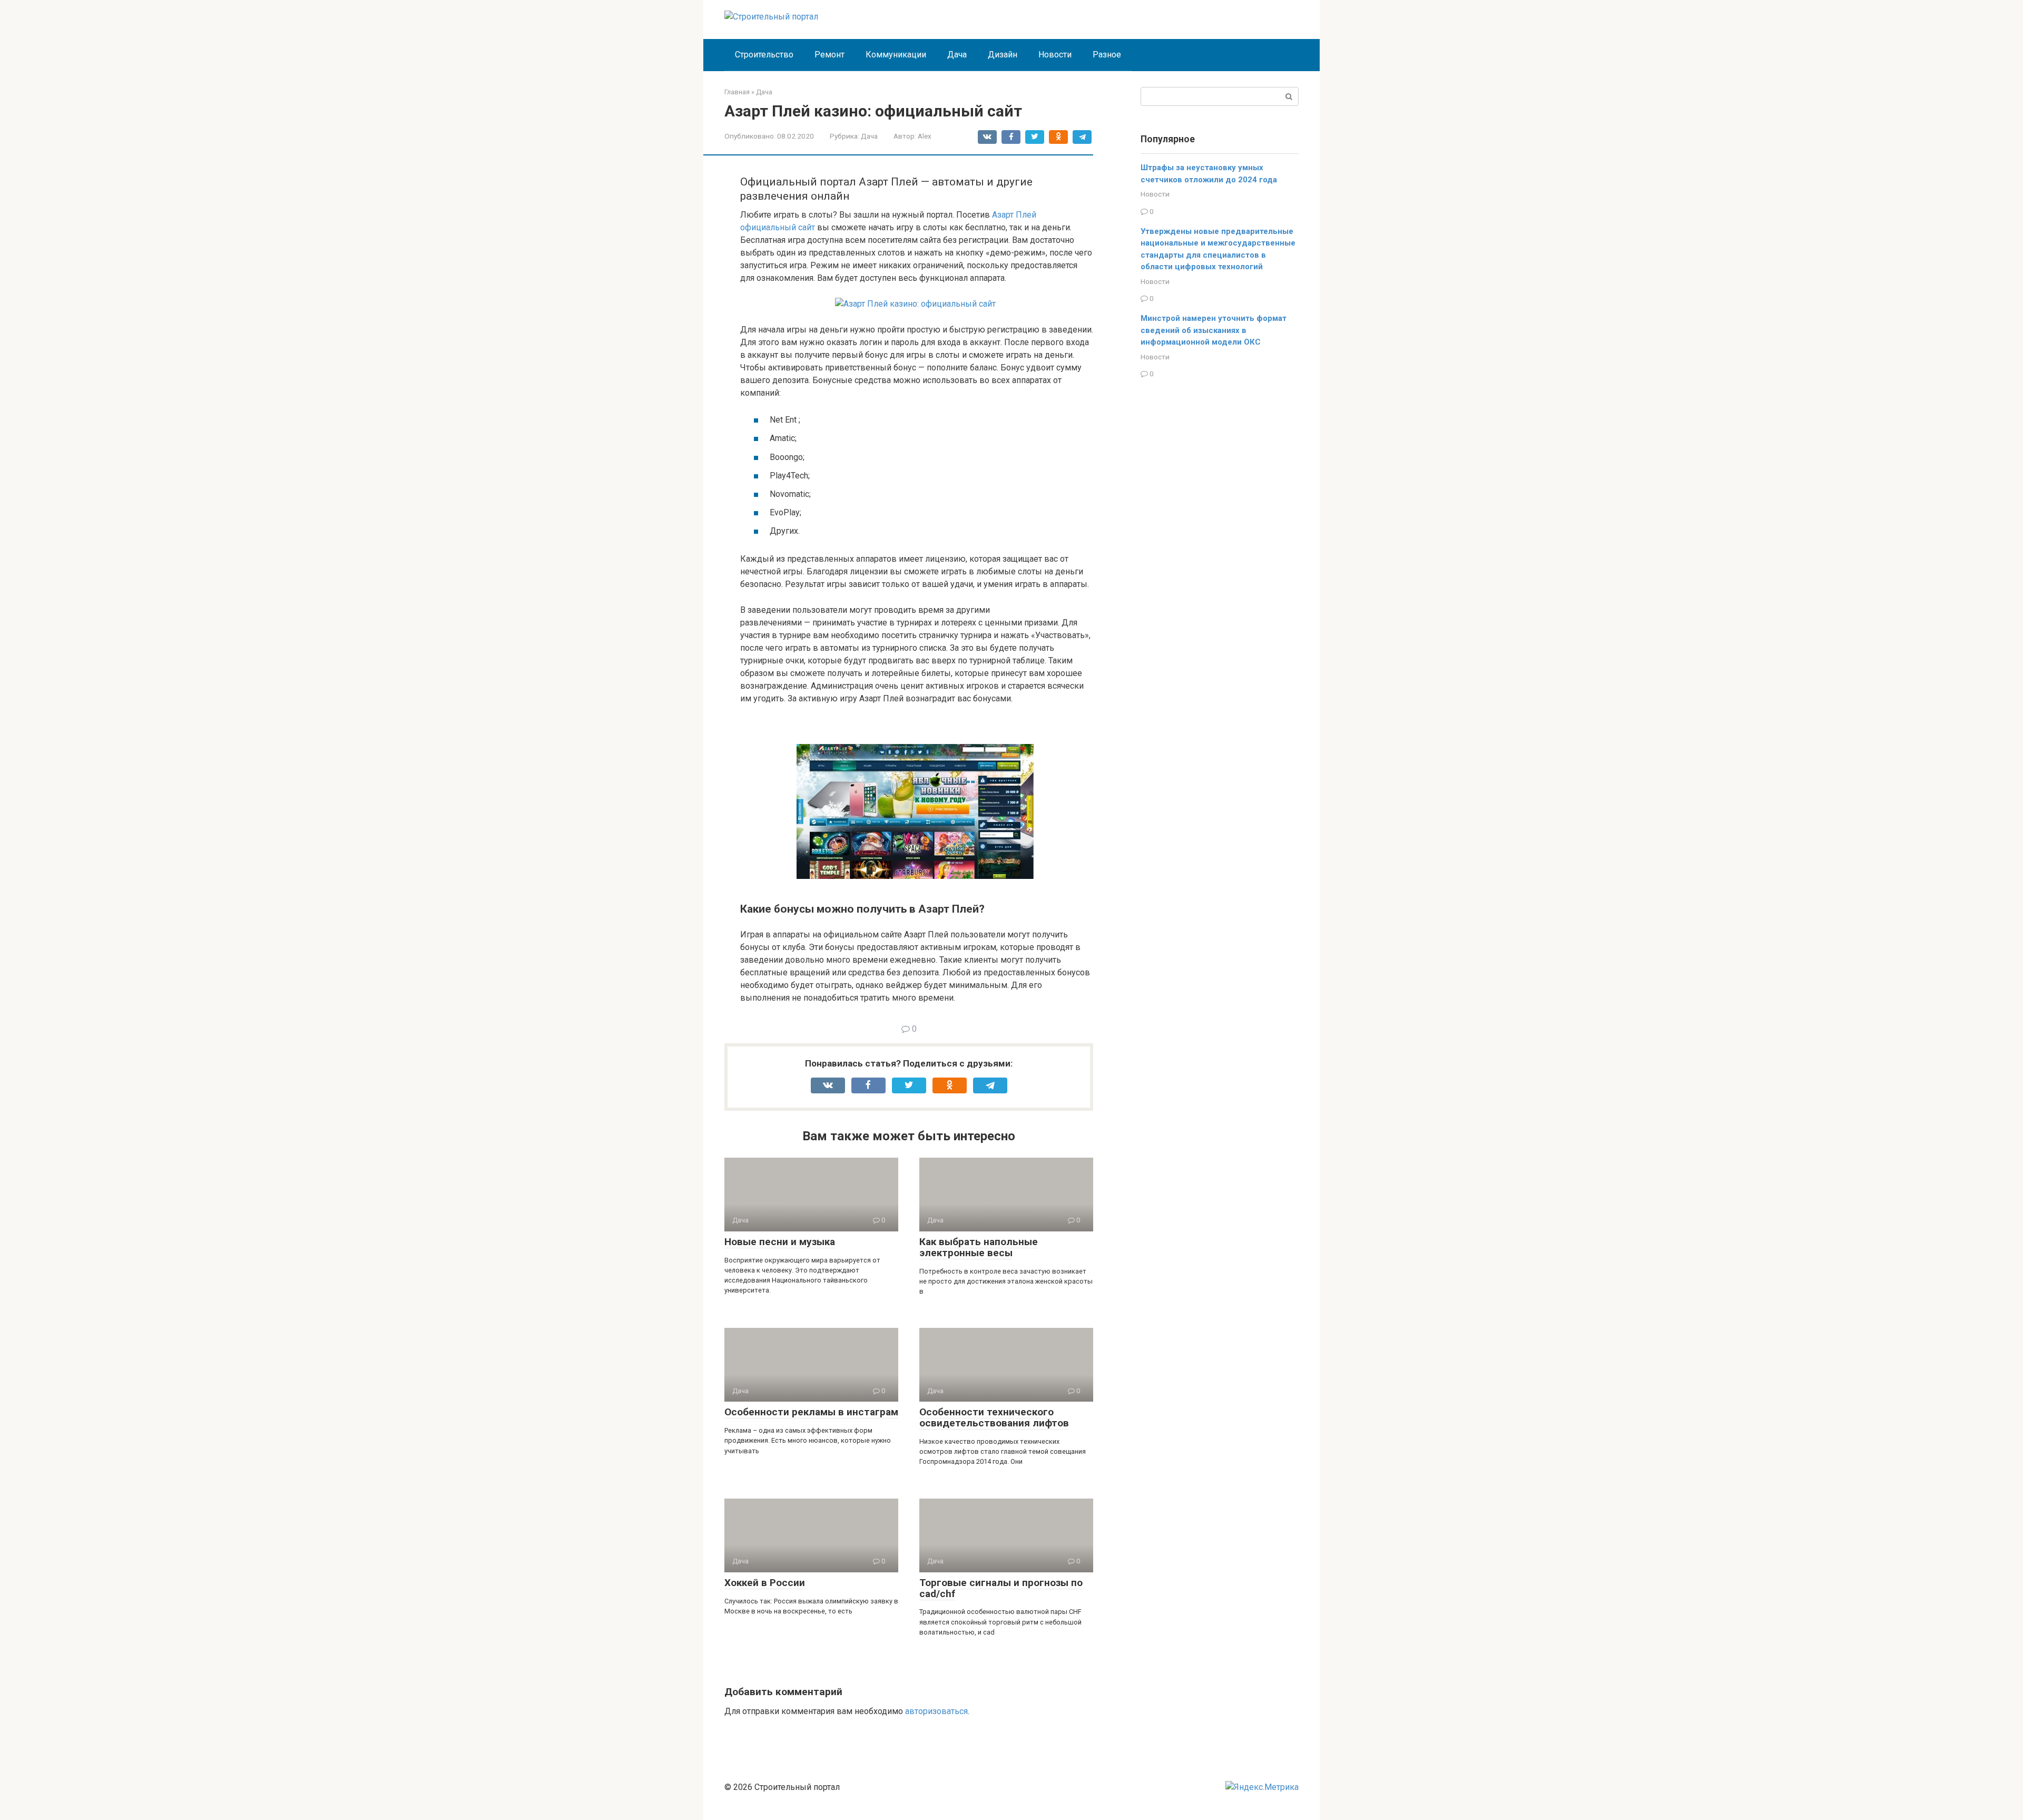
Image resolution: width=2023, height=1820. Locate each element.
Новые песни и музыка (780, 1242)
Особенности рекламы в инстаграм (811, 1412)
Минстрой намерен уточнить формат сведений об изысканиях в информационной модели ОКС (1214, 330)
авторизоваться (936, 1711)
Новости (1055, 55)
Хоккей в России (765, 1583)
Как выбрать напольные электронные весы (979, 1247)
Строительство (764, 55)
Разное (1107, 55)
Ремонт (829, 55)
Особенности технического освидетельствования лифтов (994, 1417)
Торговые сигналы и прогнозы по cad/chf (1001, 1588)
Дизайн (1003, 55)
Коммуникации (896, 55)
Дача (957, 55)
